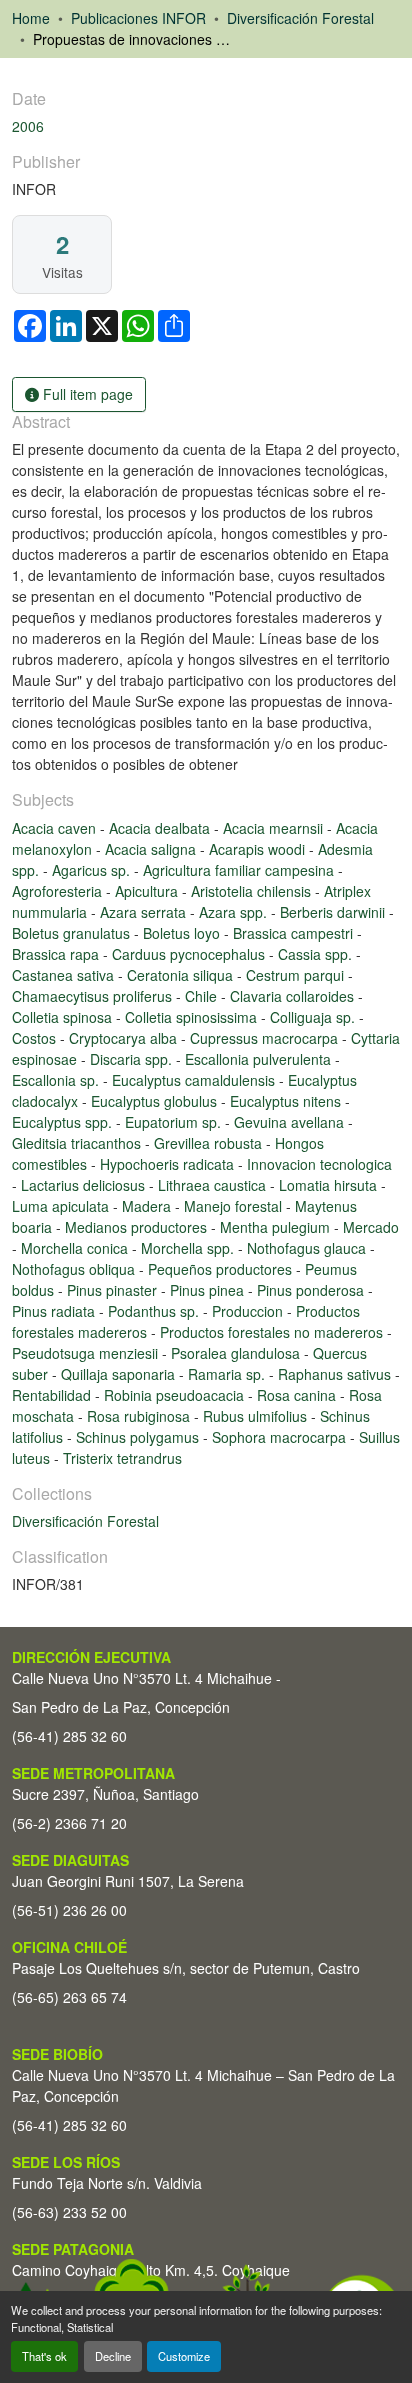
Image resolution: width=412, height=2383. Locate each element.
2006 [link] (28, 126)
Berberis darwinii (334, 912)
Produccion (249, 1311)
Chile (203, 996)
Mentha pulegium (277, 1227)
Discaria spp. (133, 1059)
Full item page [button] (86, 394)
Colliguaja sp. (314, 1017)
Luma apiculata (62, 1206)
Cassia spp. (317, 954)
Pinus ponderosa (312, 1290)
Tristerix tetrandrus (122, 1458)
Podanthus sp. (155, 1311)
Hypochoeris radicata (169, 1164)
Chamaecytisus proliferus (94, 996)
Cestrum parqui (297, 975)
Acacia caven (56, 828)
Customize (184, 2356)
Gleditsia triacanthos (78, 1143)
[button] (85, 1521)
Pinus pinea (209, 1290)
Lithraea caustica (214, 1185)
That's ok (44, 2356)
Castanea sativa (65, 975)
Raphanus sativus (336, 1374)
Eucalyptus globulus (156, 1101)
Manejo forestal (235, 1206)
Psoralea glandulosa (237, 1353)
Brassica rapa (57, 954)
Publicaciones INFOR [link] (138, 18)
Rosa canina (298, 1395)
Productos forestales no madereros (273, 1332)
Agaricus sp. (93, 870)
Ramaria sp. (228, 1374)
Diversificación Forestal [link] (300, 18)
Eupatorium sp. (175, 1122)
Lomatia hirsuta (330, 1185)
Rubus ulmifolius (257, 1416)
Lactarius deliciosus (85, 1185)
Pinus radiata (55, 1311)
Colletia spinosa (64, 1017)
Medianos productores (138, 1227)
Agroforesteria (59, 891)
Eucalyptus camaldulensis (195, 1080)
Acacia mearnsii (275, 828)
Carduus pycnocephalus (190, 954)
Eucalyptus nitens (287, 1101)
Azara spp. (235, 912)
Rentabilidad (53, 1395)
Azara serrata (145, 912)
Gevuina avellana (291, 1122)
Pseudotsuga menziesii (87, 1353)
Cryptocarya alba (125, 1038)
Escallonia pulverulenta (260, 1059)
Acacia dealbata (161, 828)
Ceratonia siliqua (182, 975)
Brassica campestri (295, 933)
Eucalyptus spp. (64, 1122)
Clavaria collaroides (294, 996)
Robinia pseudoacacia (176, 1395)
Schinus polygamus (139, 1437)
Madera (148, 1206)
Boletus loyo (183, 933)
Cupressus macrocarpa (266, 1038)
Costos (36, 1038)
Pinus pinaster (114, 1290)
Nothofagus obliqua (75, 1269)
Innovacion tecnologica (319, 1164)
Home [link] (31, 18)
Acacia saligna (152, 849)
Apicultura (148, 891)
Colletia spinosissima (193, 1017)
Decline (113, 2356)
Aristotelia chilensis (253, 891)
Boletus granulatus (73, 933)
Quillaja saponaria (120, 1374)
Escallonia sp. (57, 1080)
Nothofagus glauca (308, 1248)
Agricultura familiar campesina (240, 870)
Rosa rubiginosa (140, 1416)
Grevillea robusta (210, 1143)
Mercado (371, 1227)
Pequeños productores (222, 1269)
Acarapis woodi (259, 849)
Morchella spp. (189, 1248)
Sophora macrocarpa (281, 1437)
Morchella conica (76, 1248)
